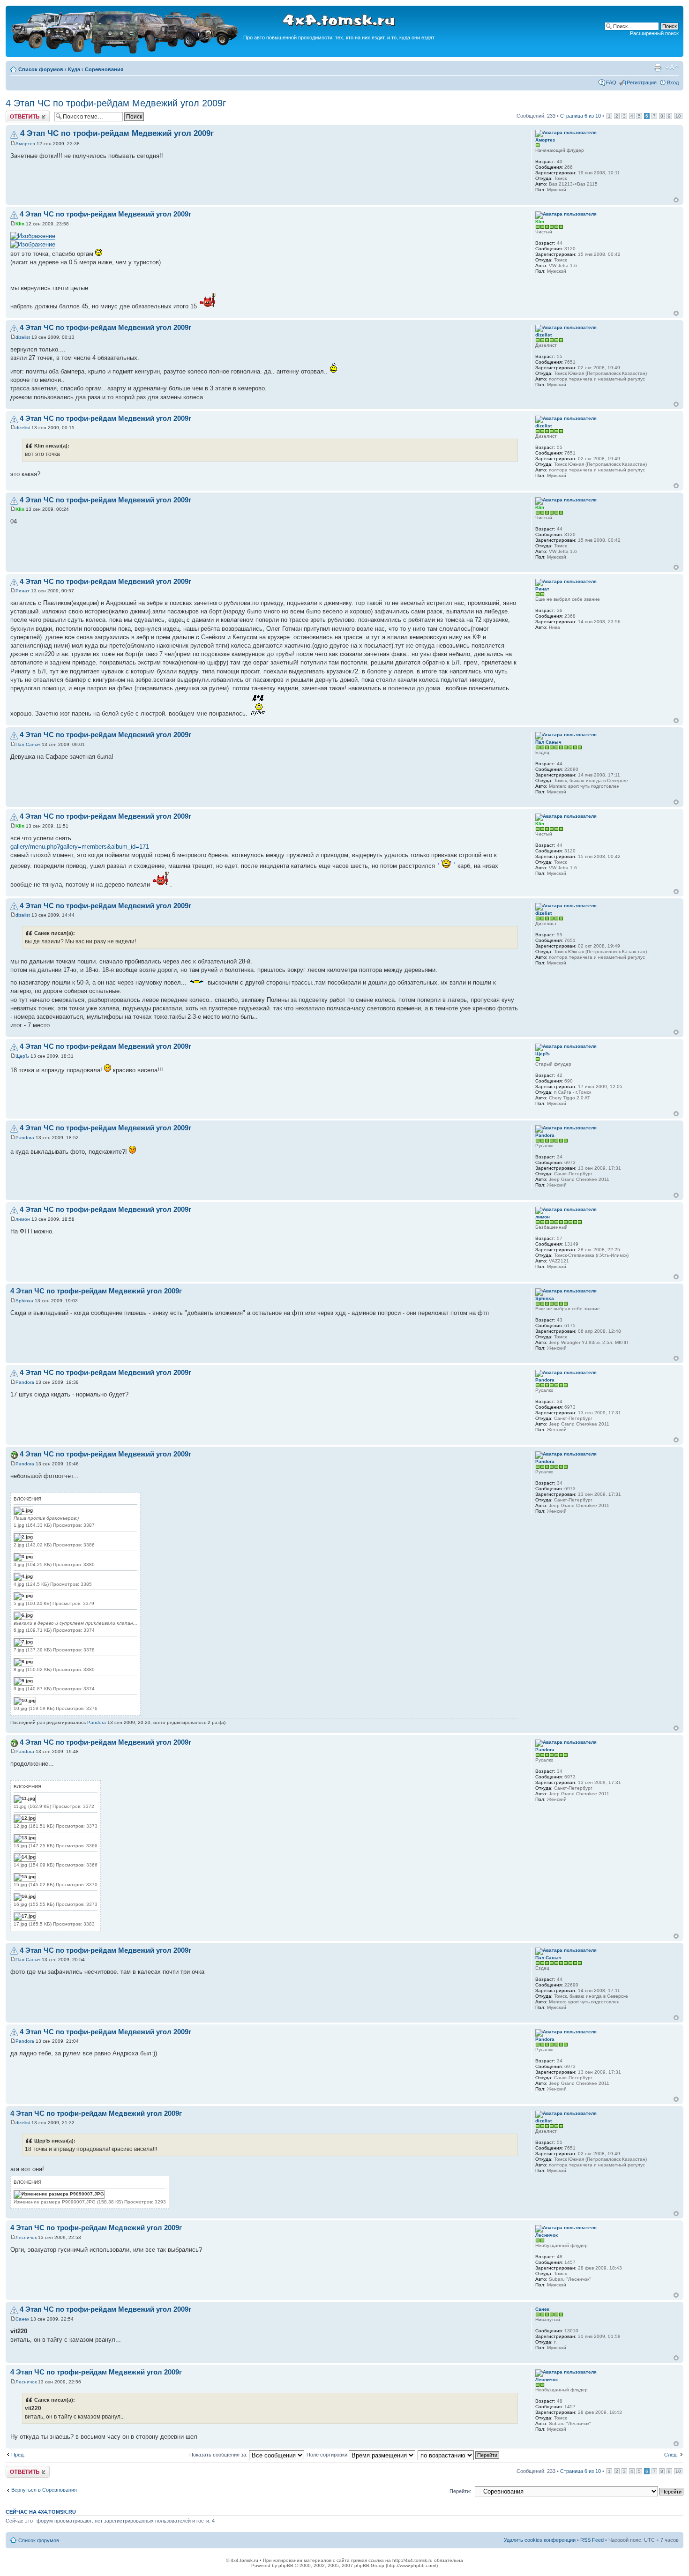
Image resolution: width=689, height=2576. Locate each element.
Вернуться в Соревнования (44, 2490)
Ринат (22, 591)
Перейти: (460, 2491)
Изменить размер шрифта (672, 67)
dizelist (23, 337)
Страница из (580, 116)
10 (678, 116)
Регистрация (642, 82)
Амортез (25, 144)
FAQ (611, 82)
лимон (23, 1219)
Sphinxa (24, 1301)
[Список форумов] (126, 52)
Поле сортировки (328, 2455)
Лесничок (26, 2237)
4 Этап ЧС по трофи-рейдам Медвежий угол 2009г (116, 103)
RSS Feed (592, 2540)
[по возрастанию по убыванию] (459, 2455)
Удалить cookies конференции (540, 2540)
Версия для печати (658, 67)
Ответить (17, 113)
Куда (74, 69)
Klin (20, 224)
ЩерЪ (22, 1056)
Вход (673, 82)
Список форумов (41, 69)
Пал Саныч (28, 744)
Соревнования (104, 69)
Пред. (18, 2455)
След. (671, 2455)
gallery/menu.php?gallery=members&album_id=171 (80, 847)
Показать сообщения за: (219, 2455)
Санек (22, 2319)
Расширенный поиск (654, 33)
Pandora (25, 1138)
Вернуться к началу (676, 200)
